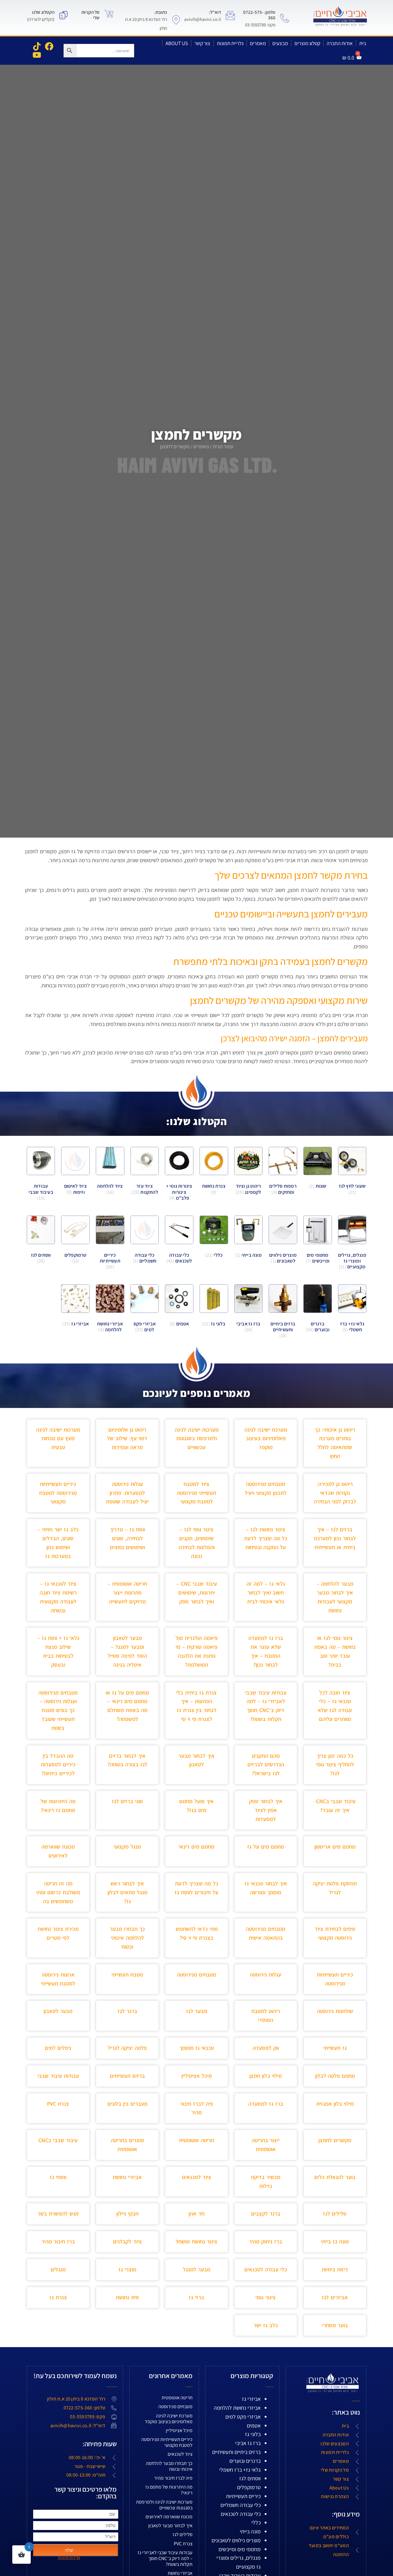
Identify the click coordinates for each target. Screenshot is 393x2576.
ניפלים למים (58, 2048)
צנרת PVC (58, 2104)
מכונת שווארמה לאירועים (169, 2517)
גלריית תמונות (230, 43)
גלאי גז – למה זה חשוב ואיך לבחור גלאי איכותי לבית (266, 1593)
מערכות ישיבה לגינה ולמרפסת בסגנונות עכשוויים (197, 1438)
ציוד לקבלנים (127, 2241)
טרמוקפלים (249, 2487)
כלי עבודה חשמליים (241, 2505)
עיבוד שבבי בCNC (58, 2140)
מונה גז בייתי (335, 2241)
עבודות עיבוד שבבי (58, 2076)
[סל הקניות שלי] (109, 14)
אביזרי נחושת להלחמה (237, 2408)
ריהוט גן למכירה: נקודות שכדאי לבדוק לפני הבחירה (335, 1493)
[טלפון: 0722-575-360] (285, 18)
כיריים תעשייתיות (243, 2496)
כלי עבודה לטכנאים (266, 2269)
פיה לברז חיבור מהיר (173, 2478)
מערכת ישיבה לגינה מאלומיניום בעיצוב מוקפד (266, 1438)
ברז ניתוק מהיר (266, 2241)
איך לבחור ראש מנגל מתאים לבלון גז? (127, 1892)
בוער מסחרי (335, 2325)
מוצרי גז (127, 2269)
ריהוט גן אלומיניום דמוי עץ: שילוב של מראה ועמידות (127, 1438)
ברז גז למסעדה (266, 2104)
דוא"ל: (215, 12)
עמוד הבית (223, 446)
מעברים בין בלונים (127, 2104)
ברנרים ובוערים (245, 2461)
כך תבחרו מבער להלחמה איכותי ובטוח (127, 1938)
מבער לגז (197, 2011)
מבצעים (280, 43)
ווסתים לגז (250, 2478)
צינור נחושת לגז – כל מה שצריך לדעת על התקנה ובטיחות (266, 1538)
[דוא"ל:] (230, 15)
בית (363, 43)
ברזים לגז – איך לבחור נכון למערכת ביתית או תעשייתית (335, 1538)
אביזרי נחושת (127, 2177)
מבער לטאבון (58, 2011)
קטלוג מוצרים (307, 43)
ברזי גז (196, 2297)
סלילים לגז (335, 2214)
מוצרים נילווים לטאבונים (236, 2540)
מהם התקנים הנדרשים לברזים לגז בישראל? (266, 1765)
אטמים (254, 2426)
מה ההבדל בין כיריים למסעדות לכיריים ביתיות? (58, 1765)
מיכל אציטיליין (197, 2076)
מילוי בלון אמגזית (335, 2104)
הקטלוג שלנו (43, 12)
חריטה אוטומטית (196, 2140)
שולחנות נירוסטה (335, 2011)
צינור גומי (266, 2297)
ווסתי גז (58, 2177)
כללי (256, 2522)
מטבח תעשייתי (127, 1974)
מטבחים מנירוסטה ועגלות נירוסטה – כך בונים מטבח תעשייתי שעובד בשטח (58, 1710)
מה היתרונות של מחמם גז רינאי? (169, 2490)
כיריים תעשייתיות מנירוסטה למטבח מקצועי (58, 1493)
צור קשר (202, 43)
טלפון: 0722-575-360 (259, 15)
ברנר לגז (127, 2011)
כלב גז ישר (266, 2325)
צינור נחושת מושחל (196, 2241)
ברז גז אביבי (248, 2443)
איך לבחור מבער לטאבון (170, 2526)
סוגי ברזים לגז (127, 1801)
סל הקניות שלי (90, 15)
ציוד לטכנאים (197, 2177)
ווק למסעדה (266, 2048)
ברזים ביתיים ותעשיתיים (236, 2452)
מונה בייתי (250, 2531)
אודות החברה (340, 43)
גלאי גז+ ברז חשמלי (240, 2470)
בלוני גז (253, 2434)
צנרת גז (58, 2297)
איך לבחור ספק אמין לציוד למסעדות (266, 1810)
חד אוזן (196, 2214)
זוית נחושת (127, 2297)
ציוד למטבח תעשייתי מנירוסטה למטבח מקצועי (196, 1493)
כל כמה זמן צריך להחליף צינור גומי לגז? (335, 1765)
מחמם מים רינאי (196, 1847)
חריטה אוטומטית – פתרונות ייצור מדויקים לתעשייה (127, 1593)
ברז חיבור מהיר (58, 2241)
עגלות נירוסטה (266, 1974)
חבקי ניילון (127, 2214)
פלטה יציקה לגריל (127, 2048)
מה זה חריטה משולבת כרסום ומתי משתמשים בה (58, 1892)
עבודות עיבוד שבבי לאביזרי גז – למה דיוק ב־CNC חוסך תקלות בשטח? (165, 2558)
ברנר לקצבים (266, 2214)
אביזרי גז (251, 2399)
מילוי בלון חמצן (266, 2076)
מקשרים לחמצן (335, 2140)
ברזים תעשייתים (127, 2076)
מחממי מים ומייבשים (240, 2549)
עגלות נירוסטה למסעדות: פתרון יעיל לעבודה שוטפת (127, 1493)
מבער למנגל (197, 2269)
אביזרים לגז (335, 2297)
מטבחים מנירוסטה (196, 1974)
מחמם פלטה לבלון (335, 2076)
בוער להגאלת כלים (335, 2177)
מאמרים (258, 43)
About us (177, 43)
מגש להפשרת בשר (58, 2214)
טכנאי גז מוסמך (197, 2048)
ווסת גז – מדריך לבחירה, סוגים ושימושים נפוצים (127, 1538)
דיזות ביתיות (335, 2269)
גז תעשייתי (335, 2048)
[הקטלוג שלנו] (64, 15)
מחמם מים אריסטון (335, 1847)
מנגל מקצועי (127, 1847)
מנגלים (58, 2269)
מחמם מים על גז (266, 1847)
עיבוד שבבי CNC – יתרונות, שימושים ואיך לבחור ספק (197, 1593)
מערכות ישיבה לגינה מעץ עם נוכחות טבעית (58, 1438)
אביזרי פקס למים (243, 2417)
